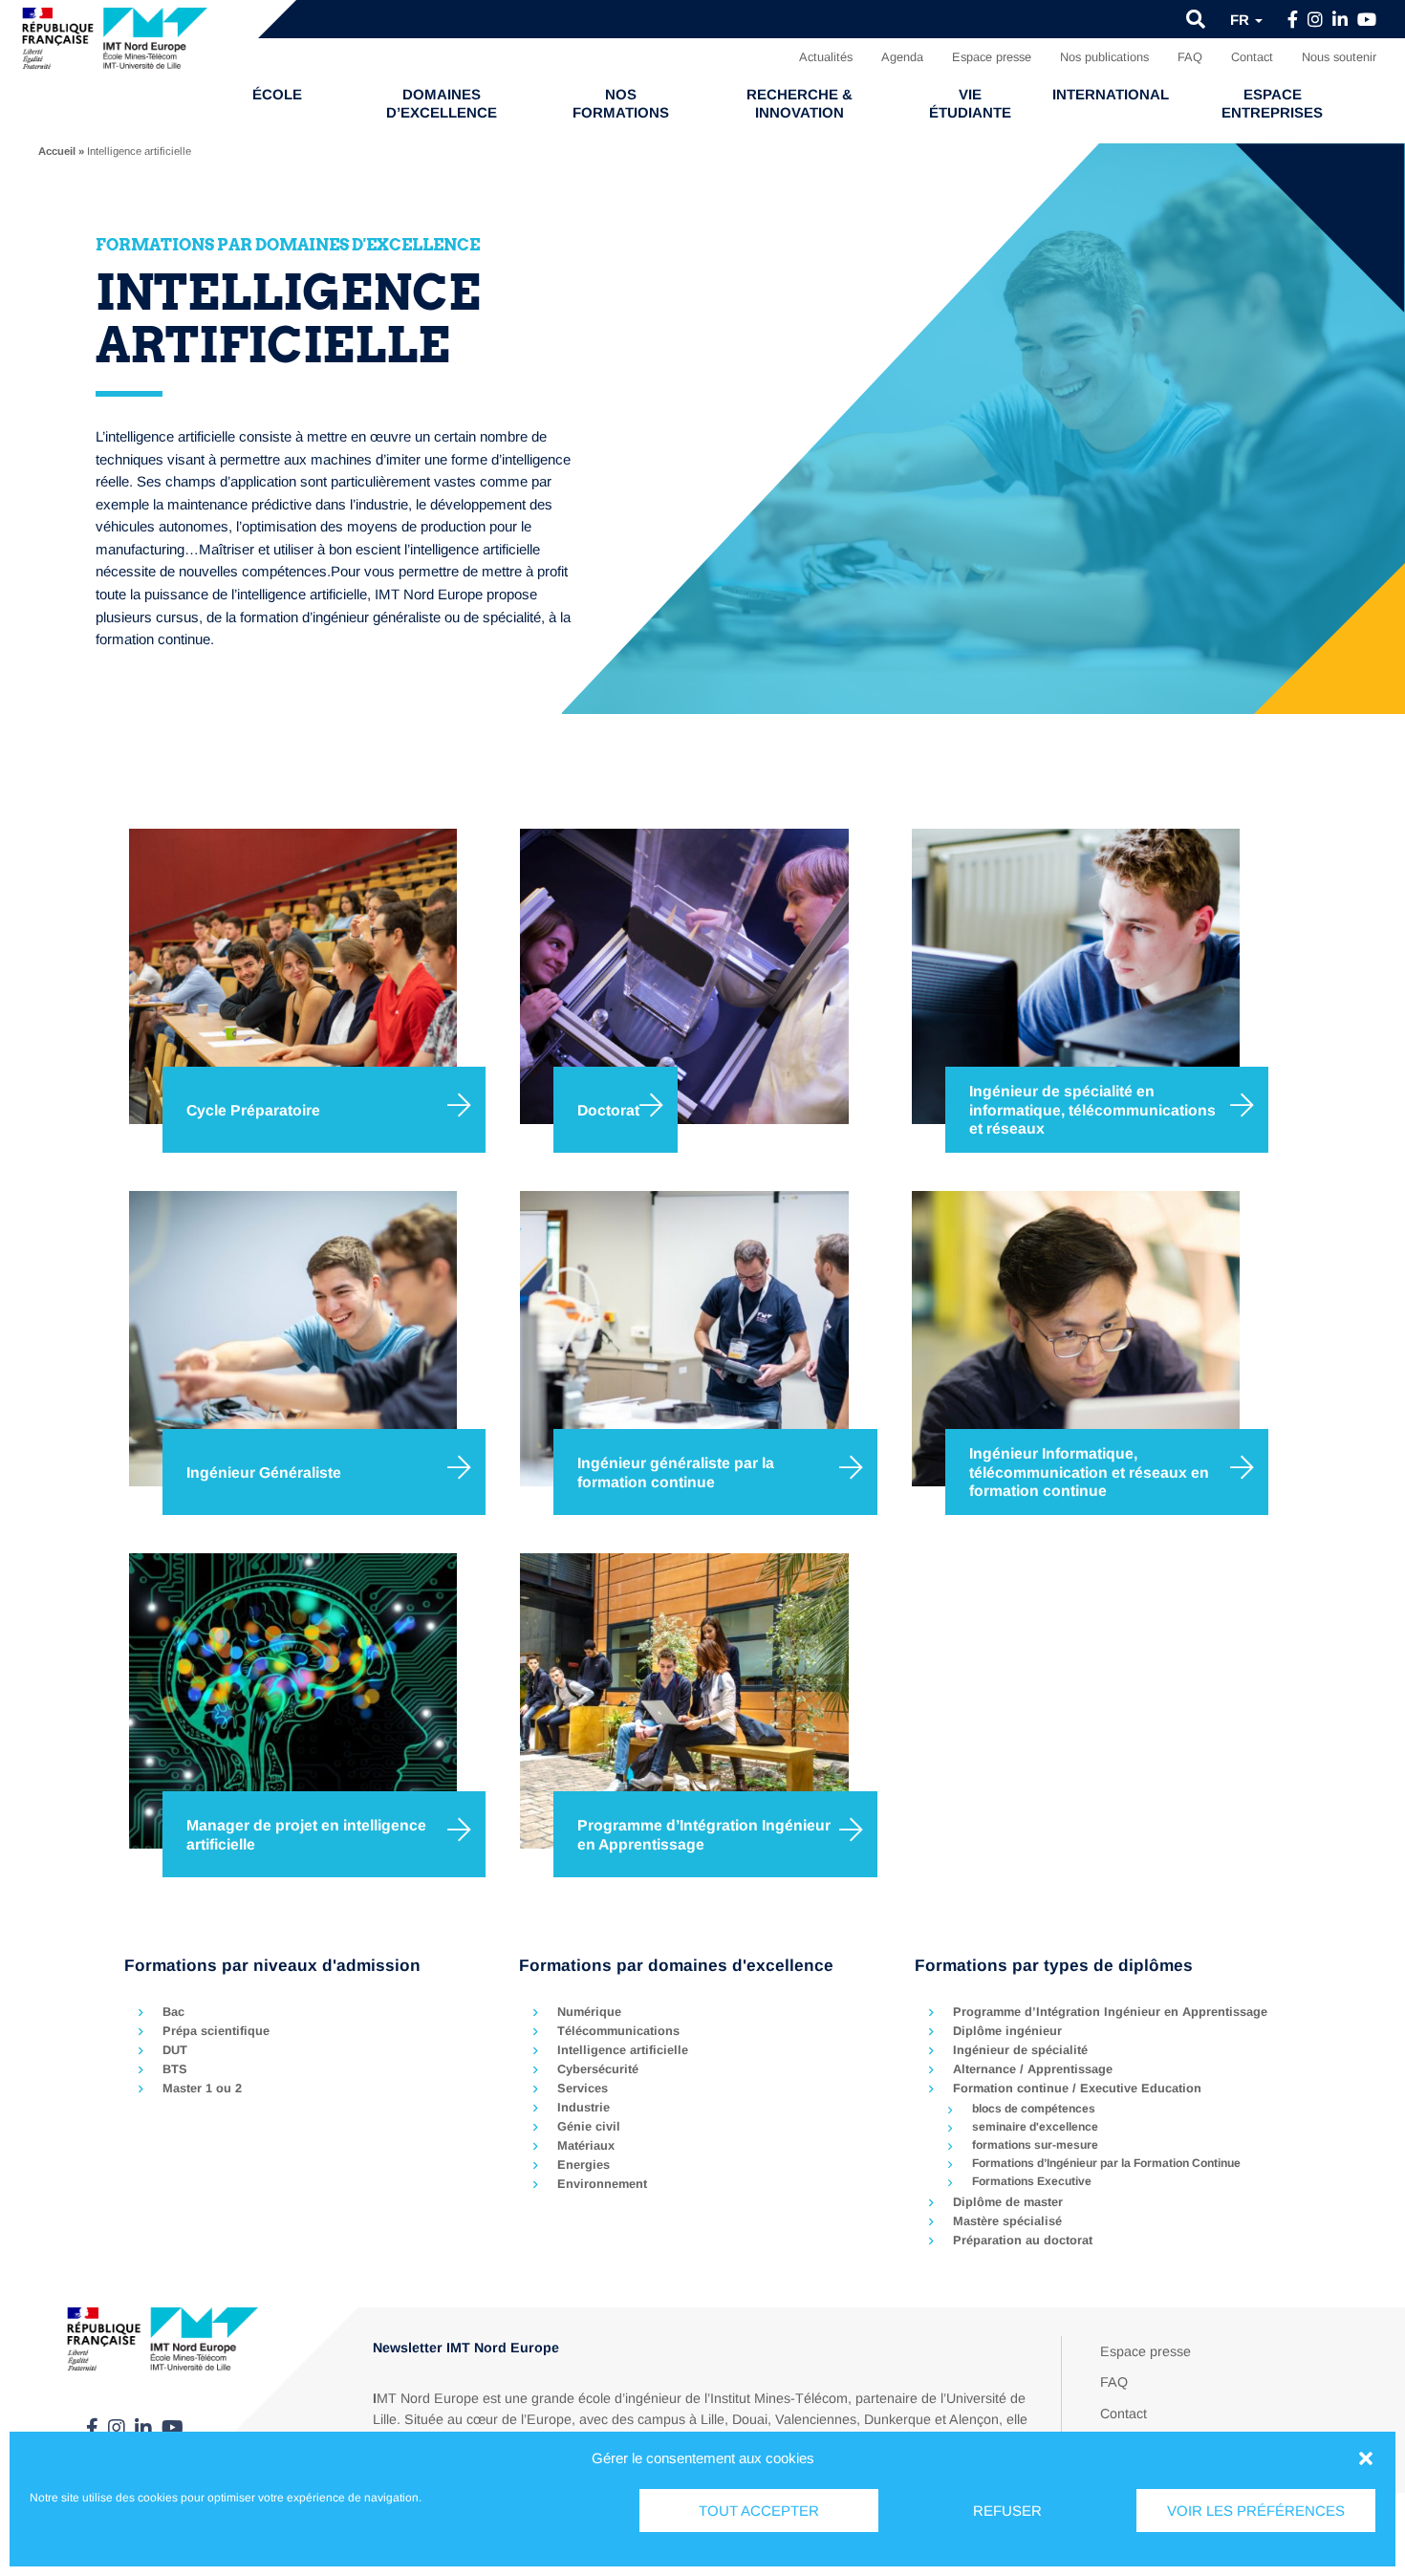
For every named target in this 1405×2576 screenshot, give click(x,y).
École (277, 94)
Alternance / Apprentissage (1033, 2069)
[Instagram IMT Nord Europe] (1315, 20)
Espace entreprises (1272, 103)
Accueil (57, 151)
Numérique (589, 2012)
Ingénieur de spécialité (1020, 2050)
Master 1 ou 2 (202, 2088)
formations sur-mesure (1035, 2145)
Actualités (826, 57)
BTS (175, 2069)
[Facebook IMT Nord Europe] (1293, 20)
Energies (584, 2165)
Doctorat (608, 1110)
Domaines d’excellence (442, 103)
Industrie (584, 2107)
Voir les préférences (1256, 2511)
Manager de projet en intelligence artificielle (306, 1835)
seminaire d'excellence (1035, 2127)
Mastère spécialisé (1007, 2221)
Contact (1252, 57)
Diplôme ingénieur (1007, 2031)
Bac (173, 2012)
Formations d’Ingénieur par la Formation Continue (1106, 2163)
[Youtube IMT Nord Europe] (1367, 20)
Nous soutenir (1339, 57)
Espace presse (992, 57)
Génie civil (589, 2126)
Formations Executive (1032, 2181)
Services (583, 2088)
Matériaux (586, 2145)
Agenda (902, 57)
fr (1242, 20)
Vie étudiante (970, 103)
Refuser (1007, 2511)
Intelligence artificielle (623, 2050)
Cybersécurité (598, 2069)
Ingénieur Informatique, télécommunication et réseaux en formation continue (1089, 1472)
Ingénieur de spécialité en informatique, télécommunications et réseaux (1092, 1110)
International (1111, 94)
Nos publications (1104, 57)
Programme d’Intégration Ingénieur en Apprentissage (704, 1835)
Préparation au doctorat (1023, 2240)
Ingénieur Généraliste (264, 1472)
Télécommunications (618, 2031)
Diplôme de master (1008, 2202)
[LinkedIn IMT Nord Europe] (1340, 20)
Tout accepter (759, 2511)
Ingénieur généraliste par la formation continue (676, 1472)
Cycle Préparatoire (253, 1110)
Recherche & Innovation (800, 103)
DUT (175, 2050)
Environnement (602, 2184)
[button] (1366, 2458)
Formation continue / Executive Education (1077, 2088)
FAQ (1190, 57)
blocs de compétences (1034, 2109)
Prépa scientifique (216, 2031)
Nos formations (621, 103)
